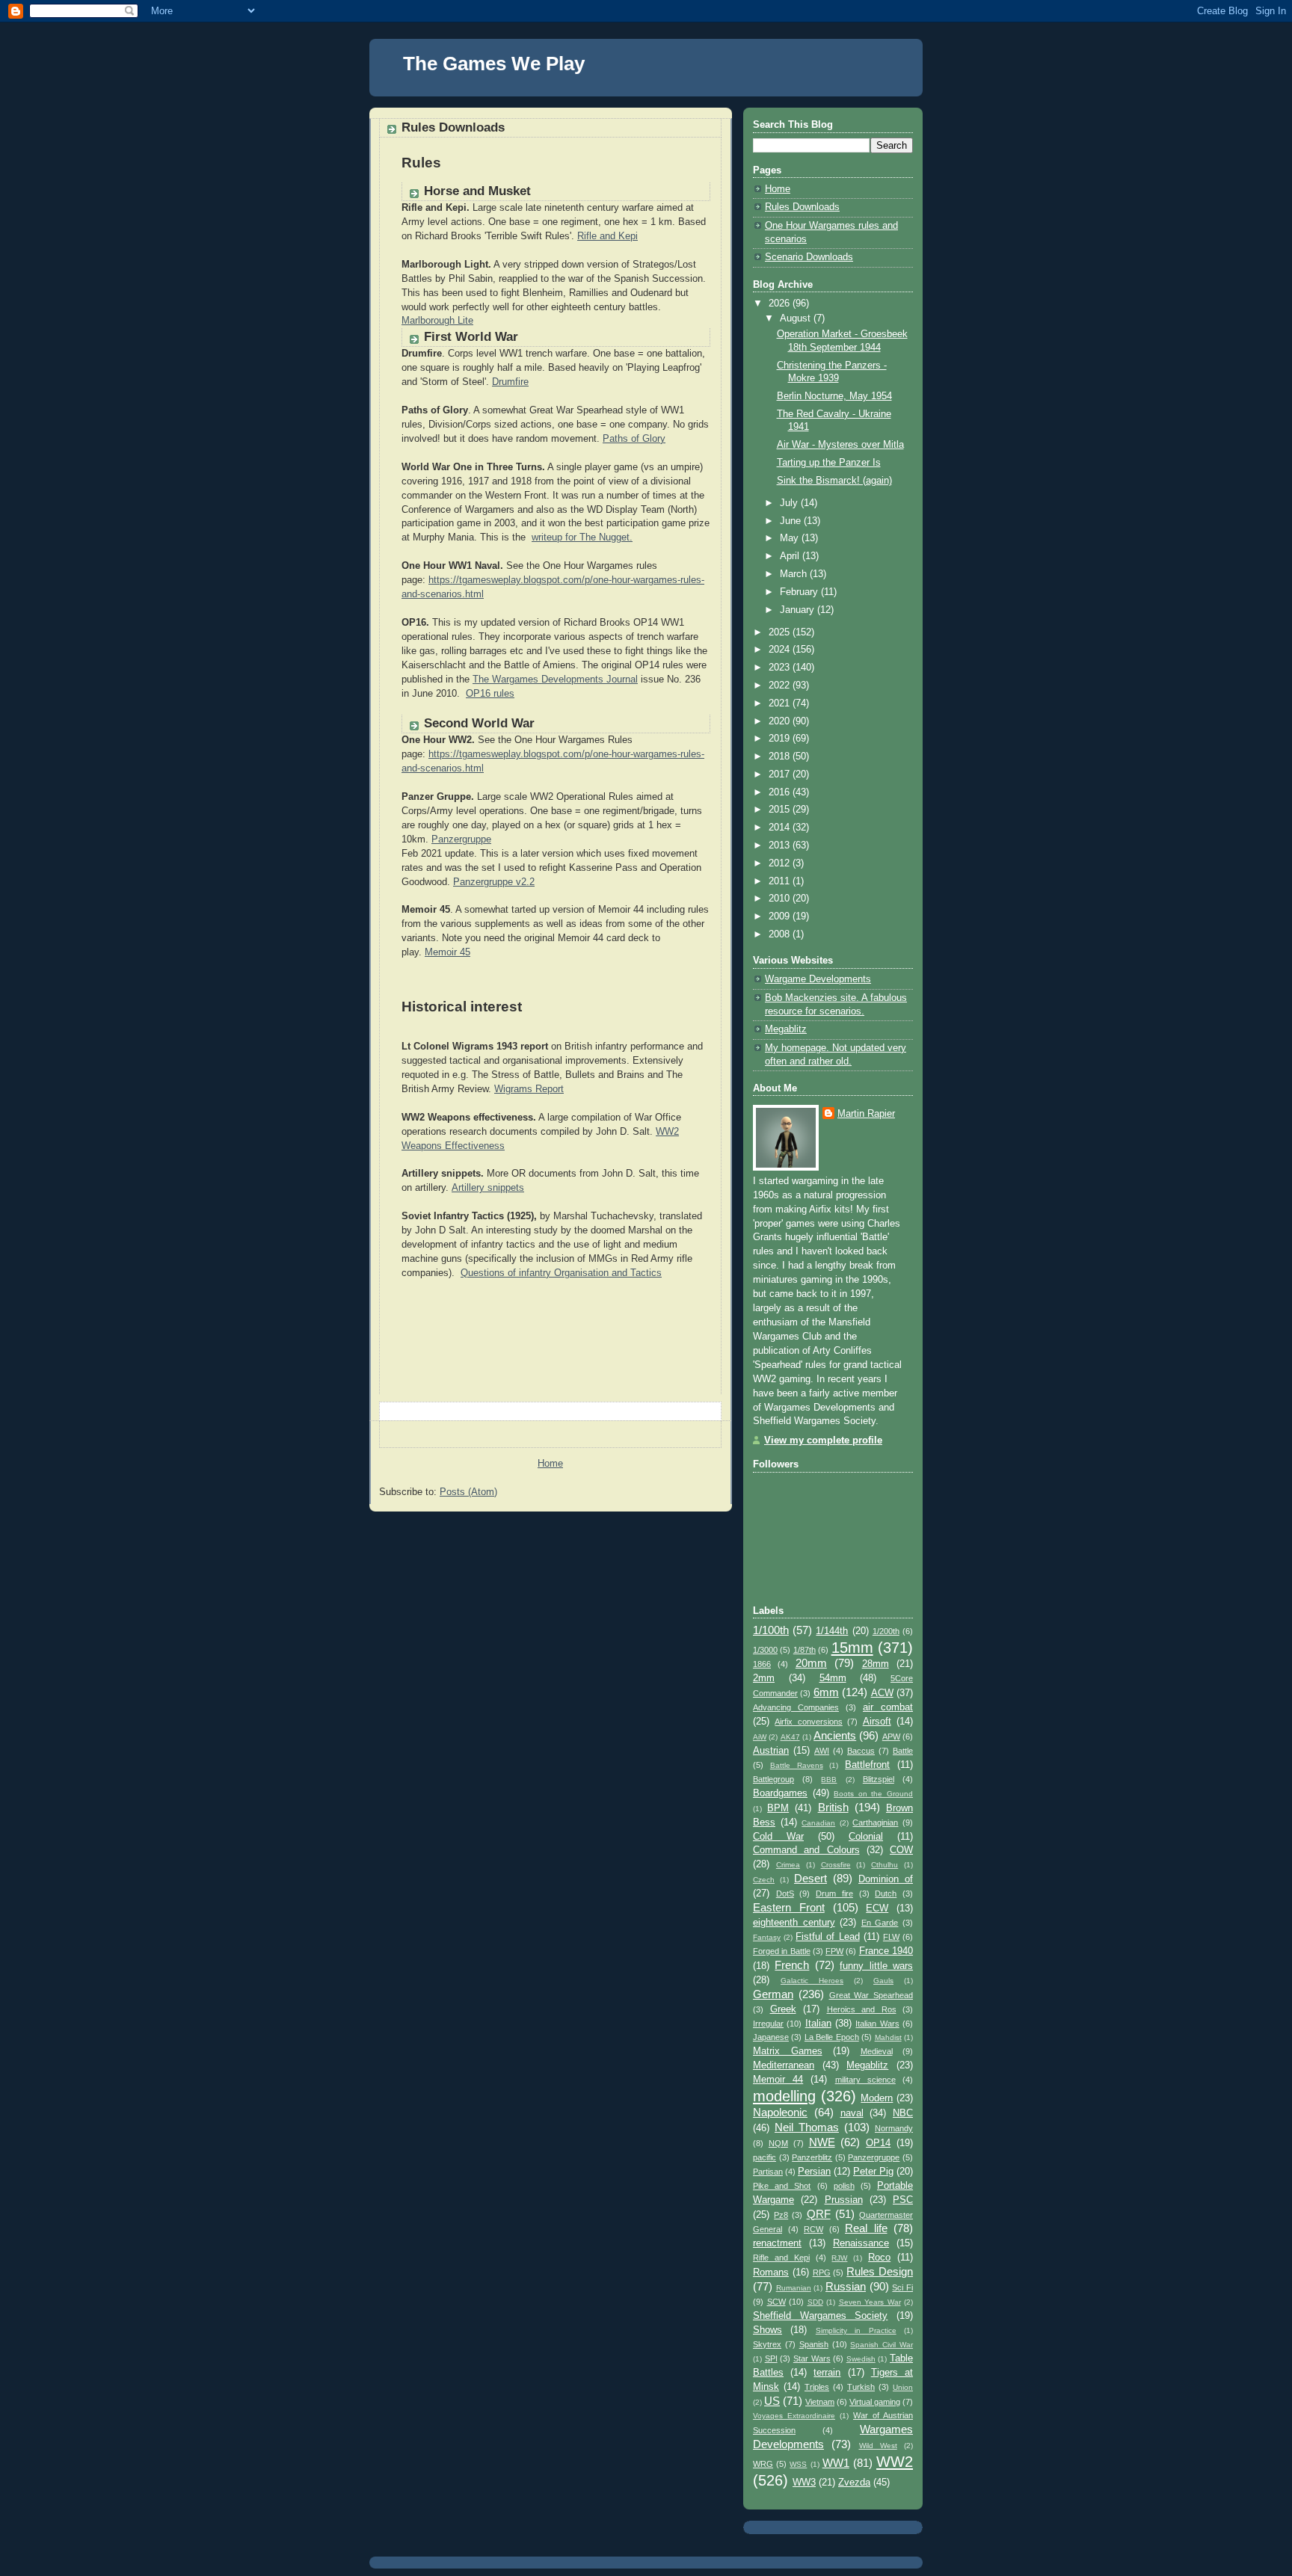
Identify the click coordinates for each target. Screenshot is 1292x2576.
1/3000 (765, 1650)
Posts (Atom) (468, 1492)
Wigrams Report (529, 1089)
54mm (833, 1678)
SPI (771, 2358)
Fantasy (767, 1937)
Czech (764, 1880)
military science (865, 2080)
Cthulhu (885, 1865)
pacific (765, 2157)
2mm (764, 1678)
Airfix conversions (808, 1722)
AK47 (790, 1737)
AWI (822, 1751)
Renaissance (861, 2243)
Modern (877, 2098)
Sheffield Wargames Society (820, 2316)
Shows (767, 2330)
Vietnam (820, 2402)
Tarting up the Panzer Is (829, 463)
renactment (777, 2243)
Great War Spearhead (871, 1995)
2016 (781, 792)
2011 (781, 881)
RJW (839, 2258)
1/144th (832, 1631)
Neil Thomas (807, 2127)
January (799, 610)
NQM (778, 2143)
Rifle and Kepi (607, 236)
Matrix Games (788, 2051)
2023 (781, 668)
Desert (810, 1878)
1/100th (771, 1630)
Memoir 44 (778, 2080)
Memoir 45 (447, 952)
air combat (888, 1707)
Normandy (894, 2128)
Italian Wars (877, 2024)
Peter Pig (873, 2172)
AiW (760, 1737)
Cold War (778, 1837)
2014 (781, 828)
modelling (784, 2096)
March (795, 574)
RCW (813, 2229)
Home (550, 1464)
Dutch (886, 1894)
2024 (781, 650)
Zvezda (854, 2483)
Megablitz (786, 1029)
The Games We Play (494, 64)
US (772, 2401)
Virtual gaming (875, 2402)
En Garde (880, 1923)
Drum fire (834, 1894)
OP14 (878, 2143)
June (792, 521)
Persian (814, 2172)
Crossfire (836, 1865)
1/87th (805, 1650)
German (773, 1994)
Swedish (861, 2359)
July (790, 503)
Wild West (878, 2446)
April (791, 556)
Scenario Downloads (809, 257)
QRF (819, 2214)
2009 (781, 916)
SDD (815, 2302)
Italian (818, 2024)
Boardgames (780, 1793)
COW (901, 1850)
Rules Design (880, 2271)
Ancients (835, 1735)
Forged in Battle (782, 1951)
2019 (781, 739)
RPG (822, 2273)
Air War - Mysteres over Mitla (840, 445)
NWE (822, 2142)
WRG (763, 2464)
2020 (781, 721)
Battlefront (867, 1765)
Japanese (771, 2037)
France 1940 (886, 1951)
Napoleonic (780, 2112)
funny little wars (876, 1966)
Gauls (883, 1981)
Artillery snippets (488, 1188)
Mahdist (888, 2037)
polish (844, 2186)
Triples (817, 2387)
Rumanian (794, 2288)
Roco (879, 2258)
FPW (834, 1951)
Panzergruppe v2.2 (494, 882)
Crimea (788, 1865)
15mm (852, 1648)
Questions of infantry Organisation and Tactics (561, 1273)
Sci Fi (902, 2287)
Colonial (866, 1837)
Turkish (861, 2387)
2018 (781, 757)
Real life (866, 2228)
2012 (781, 863)
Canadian (818, 1823)
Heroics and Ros (862, 2009)
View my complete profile (823, 1440)
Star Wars (812, 2358)
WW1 (836, 2463)
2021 (781, 703)
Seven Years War (870, 2302)
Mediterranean (784, 2065)
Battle (903, 1751)
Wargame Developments (818, 979)
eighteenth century (794, 1923)
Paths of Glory (634, 439)
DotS (785, 1894)
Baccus (861, 1751)
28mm (876, 1664)
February (800, 592)
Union (903, 2387)
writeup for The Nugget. (582, 537)
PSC (903, 2200)
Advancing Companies (796, 1707)
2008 (781, 934)
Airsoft (877, 1722)
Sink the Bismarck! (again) (834, 481)
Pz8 (781, 2215)
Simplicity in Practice (856, 2330)
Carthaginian (875, 1822)
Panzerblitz (812, 2157)
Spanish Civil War (882, 2345)
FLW (891, 1937)
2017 (781, 774)
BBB (829, 1780)
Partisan (768, 2172)
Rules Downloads (802, 207)
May (791, 538)
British (833, 1807)
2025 (781, 632)
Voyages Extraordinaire (794, 2416)
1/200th (886, 1631)
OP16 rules (490, 694)
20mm (811, 1663)
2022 (781, 685)
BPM (778, 1808)
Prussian (844, 2200)
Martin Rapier (866, 1114)
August (797, 318)
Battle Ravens (797, 1765)
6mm (826, 1692)
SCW (776, 2302)
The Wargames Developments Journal (555, 680)
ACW (882, 1693)
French (792, 1965)
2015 (781, 810)
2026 (781, 303)
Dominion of (886, 1879)
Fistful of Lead (827, 1937)
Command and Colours (806, 1850)
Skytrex (767, 2344)
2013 (781, 845)
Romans (771, 2273)
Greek (783, 2009)
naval (852, 2113)
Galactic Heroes (812, 1981)
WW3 (804, 2483)
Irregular (768, 2024)
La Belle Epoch (832, 2037)
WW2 (895, 2462)
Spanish (814, 2344)
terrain (827, 2373)
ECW (877, 1908)
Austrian (771, 1751)
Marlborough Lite (437, 321)
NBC (903, 2113)
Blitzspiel (879, 1779)
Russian (846, 2286)
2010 (781, 899)
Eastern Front (789, 1907)
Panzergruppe (461, 839)
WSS (798, 2464)
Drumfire (510, 382)
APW (891, 1737)
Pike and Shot (782, 2186)
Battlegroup (773, 1779)
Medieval (877, 2051)
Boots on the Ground (873, 1794)
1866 (762, 1664)
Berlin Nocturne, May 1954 (834, 396)
